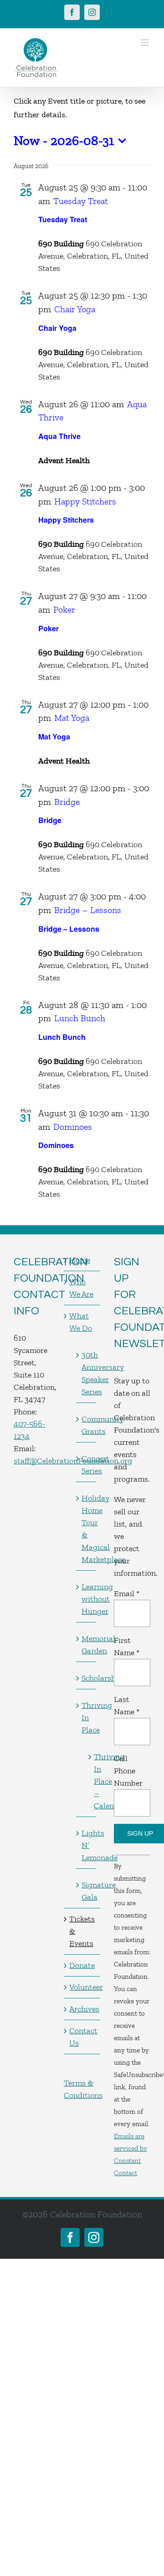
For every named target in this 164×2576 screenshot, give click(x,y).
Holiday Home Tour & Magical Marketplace (86, 1529)
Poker (49, 628)
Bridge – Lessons (69, 929)
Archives (82, 2009)
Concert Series (86, 1465)
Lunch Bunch (62, 1037)
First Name (127, 1646)
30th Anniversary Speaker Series (86, 1373)
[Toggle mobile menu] (146, 42)
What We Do (81, 1322)
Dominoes (56, 1145)
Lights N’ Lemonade (86, 1845)
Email (127, 1593)
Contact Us (82, 2037)
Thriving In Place (86, 1717)
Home (80, 1260)
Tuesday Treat (63, 219)
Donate (82, 1965)
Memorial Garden (86, 1645)
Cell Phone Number (128, 1771)
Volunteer (82, 1987)
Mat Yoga (54, 736)
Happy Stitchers (66, 520)
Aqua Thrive (59, 436)
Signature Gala (86, 1891)
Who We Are (81, 1288)
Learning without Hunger (86, 1599)
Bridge (50, 820)
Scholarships (86, 1678)
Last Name (127, 1705)
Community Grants (86, 1425)
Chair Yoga (57, 328)
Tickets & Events (82, 1931)
